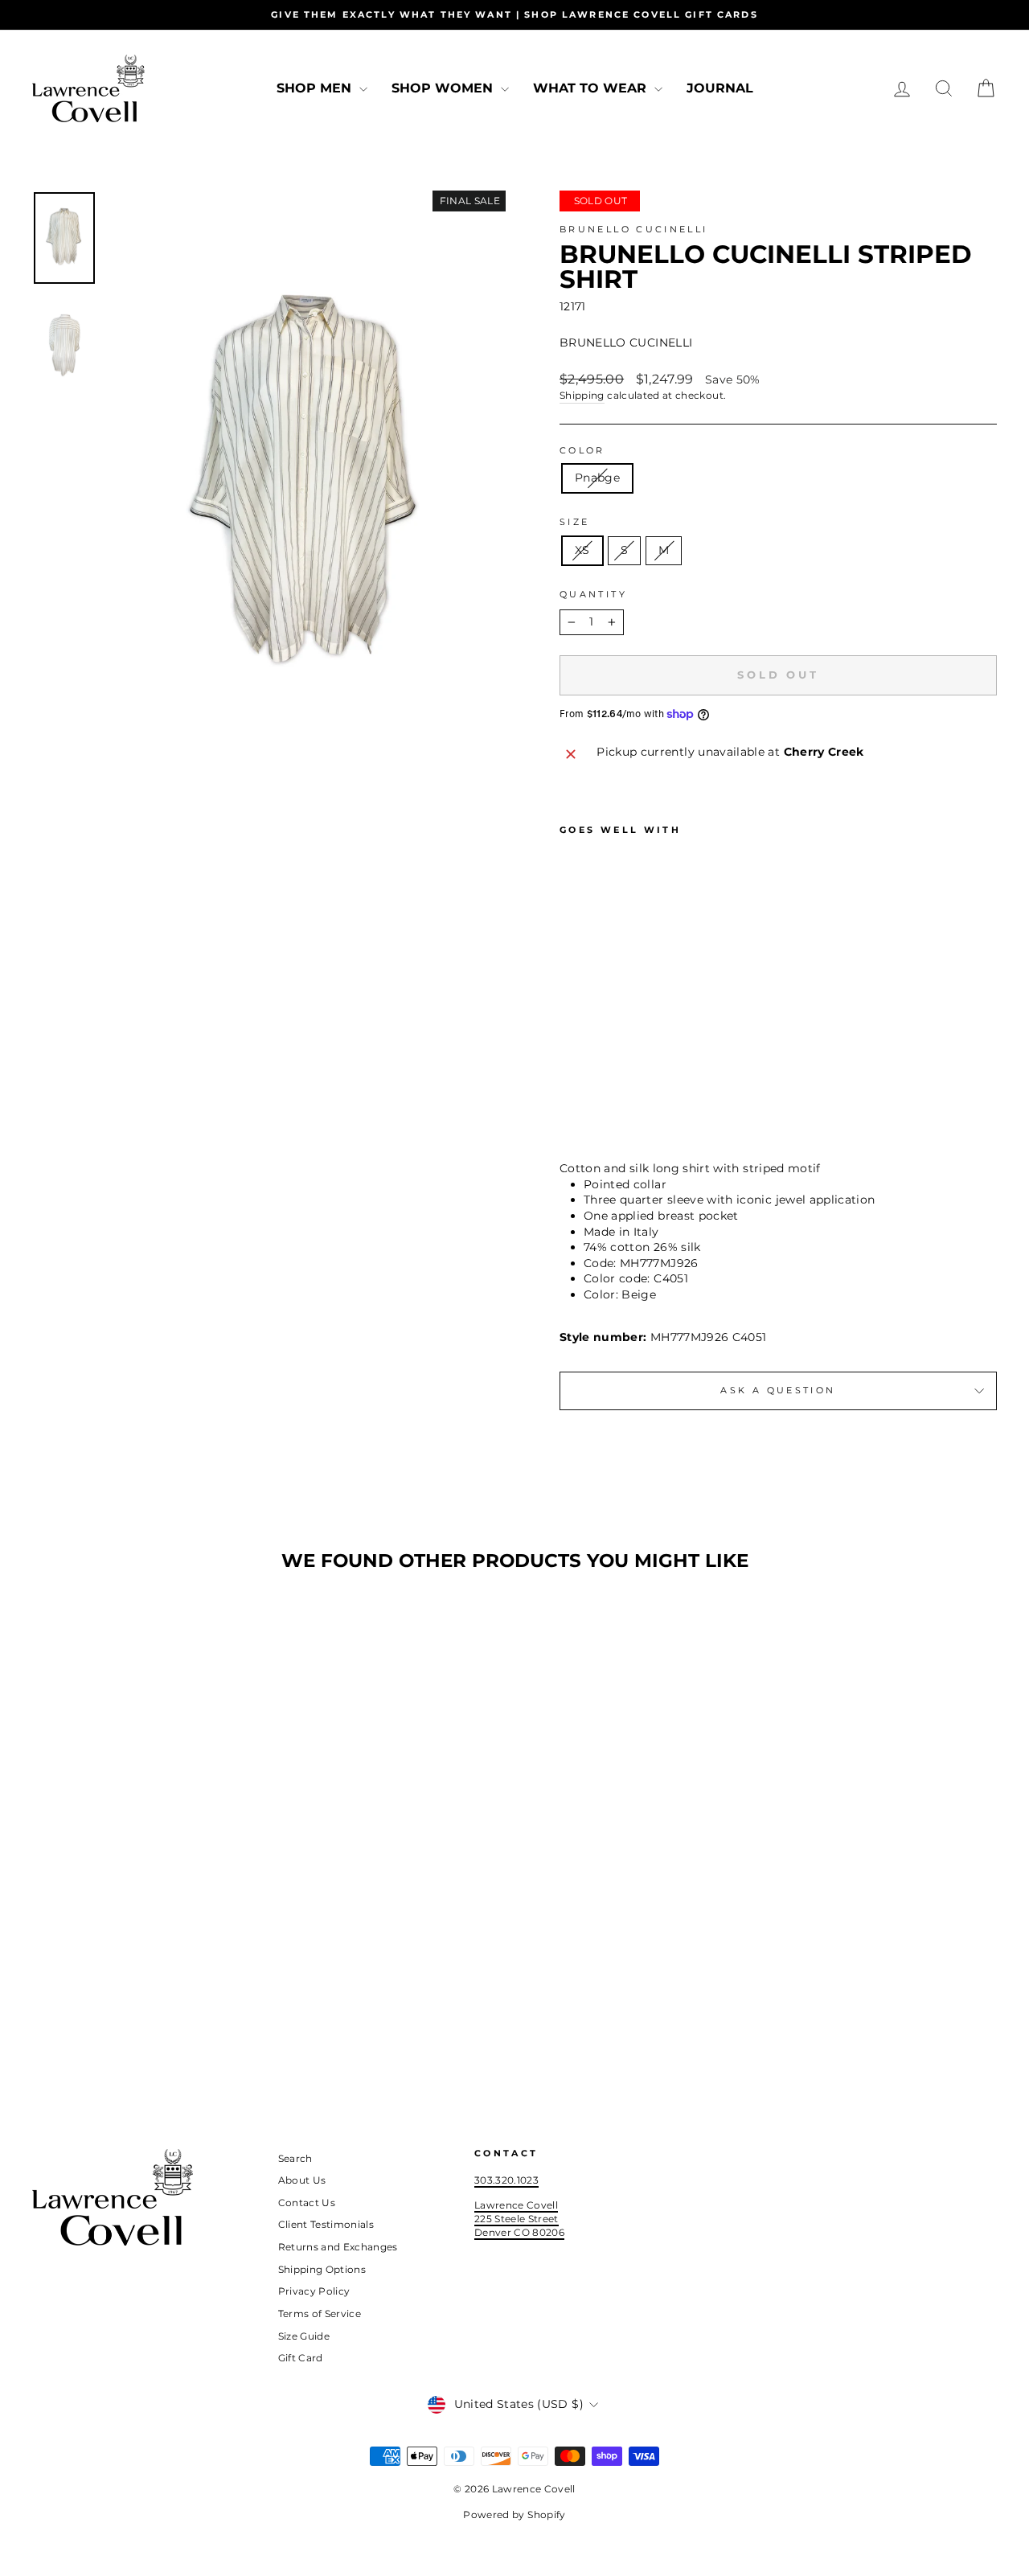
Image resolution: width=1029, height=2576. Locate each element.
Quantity (593, 594)
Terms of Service (320, 2313)
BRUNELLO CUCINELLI (633, 229)
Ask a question (778, 1390)
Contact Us (307, 2203)
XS (582, 550)
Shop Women (444, 88)
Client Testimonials (326, 2224)
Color (582, 450)
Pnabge (597, 478)
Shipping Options (322, 2269)
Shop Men (316, 88)
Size (574, 522)
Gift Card (301, 2358)
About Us (302, 2180)
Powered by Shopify (514, 2514)
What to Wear (592, 88)
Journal (720, 88)
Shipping (582, 395)
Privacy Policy (314, 2291)
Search (295, 2158)
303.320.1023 (506, 2180)
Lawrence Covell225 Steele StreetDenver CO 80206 (519, 2218)
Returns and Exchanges (338, 2247)
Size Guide (304, 2336)
